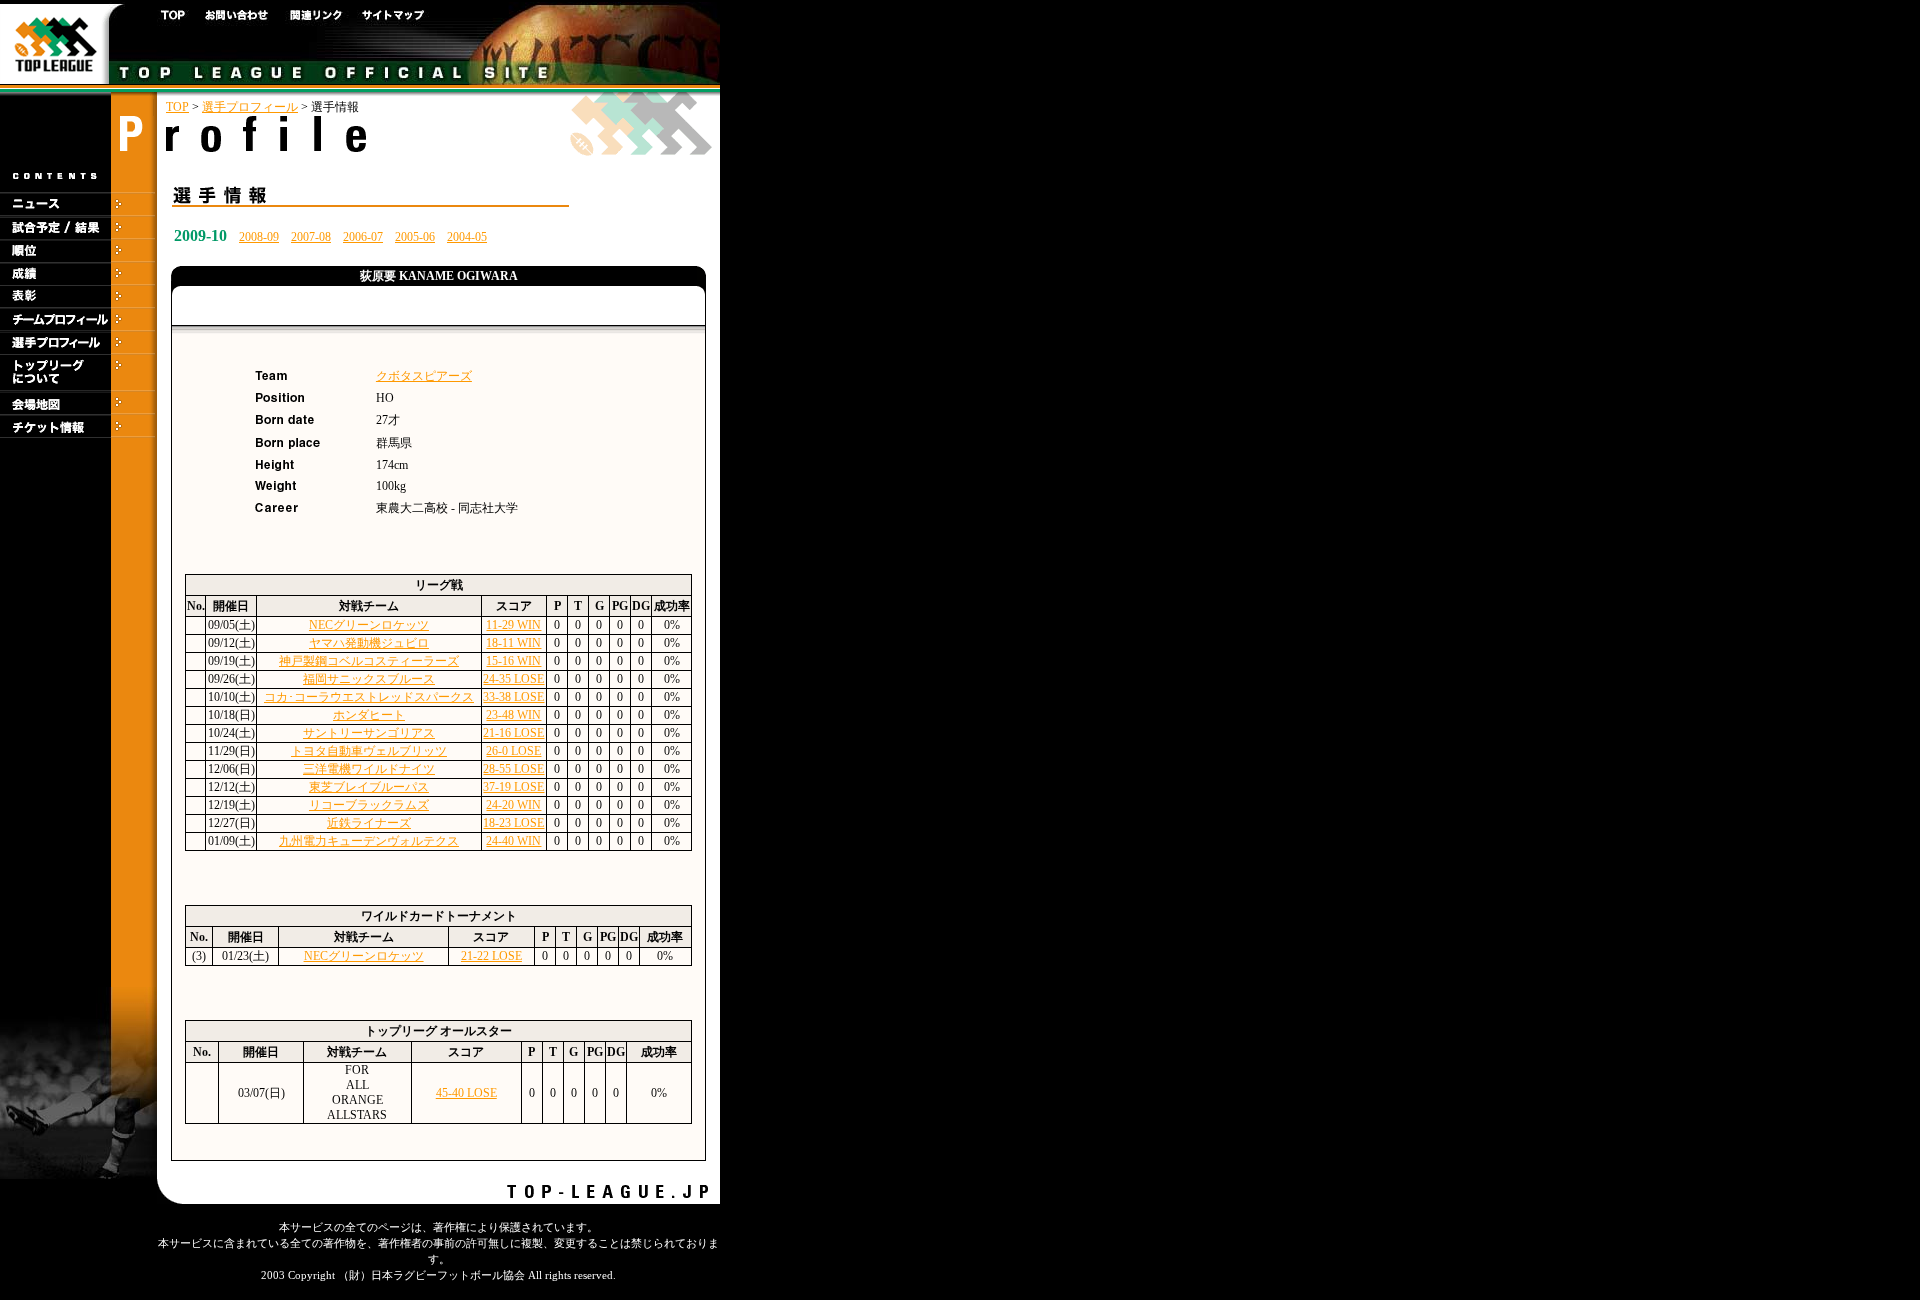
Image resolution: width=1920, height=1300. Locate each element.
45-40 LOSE (466, 1093)
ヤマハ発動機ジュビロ (369, 643)
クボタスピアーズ (424, 376)
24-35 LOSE (513, 679)
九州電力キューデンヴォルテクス (369, 841)
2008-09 (259, 237)
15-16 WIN (513, 661)
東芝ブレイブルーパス (369, 787)
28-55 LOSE (513, 769)
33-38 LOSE (513, 697)
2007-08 (311, 237)
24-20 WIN (513, 805)
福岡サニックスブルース (369, 679)
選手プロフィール (250, 107)
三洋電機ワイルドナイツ (369, 769)
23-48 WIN (513, 715)
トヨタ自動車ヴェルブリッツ (369, 751)
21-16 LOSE (513, 733)
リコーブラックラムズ (369, 805)
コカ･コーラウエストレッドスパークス (369, 697)
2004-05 (467, 237)
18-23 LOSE (513, 823)
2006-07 (363, 237)
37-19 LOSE (513, 787)
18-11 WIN (513, 643)
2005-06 (415, 237)
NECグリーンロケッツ (369, 625)
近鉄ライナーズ (369, 823)
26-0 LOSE (513, 751)
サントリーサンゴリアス (369, 733)
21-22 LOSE (491, 956)
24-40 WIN (513, 841)
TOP (177, 107)
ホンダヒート (369, 715)
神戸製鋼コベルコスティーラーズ (369, 661)
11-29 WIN (513, 625)
